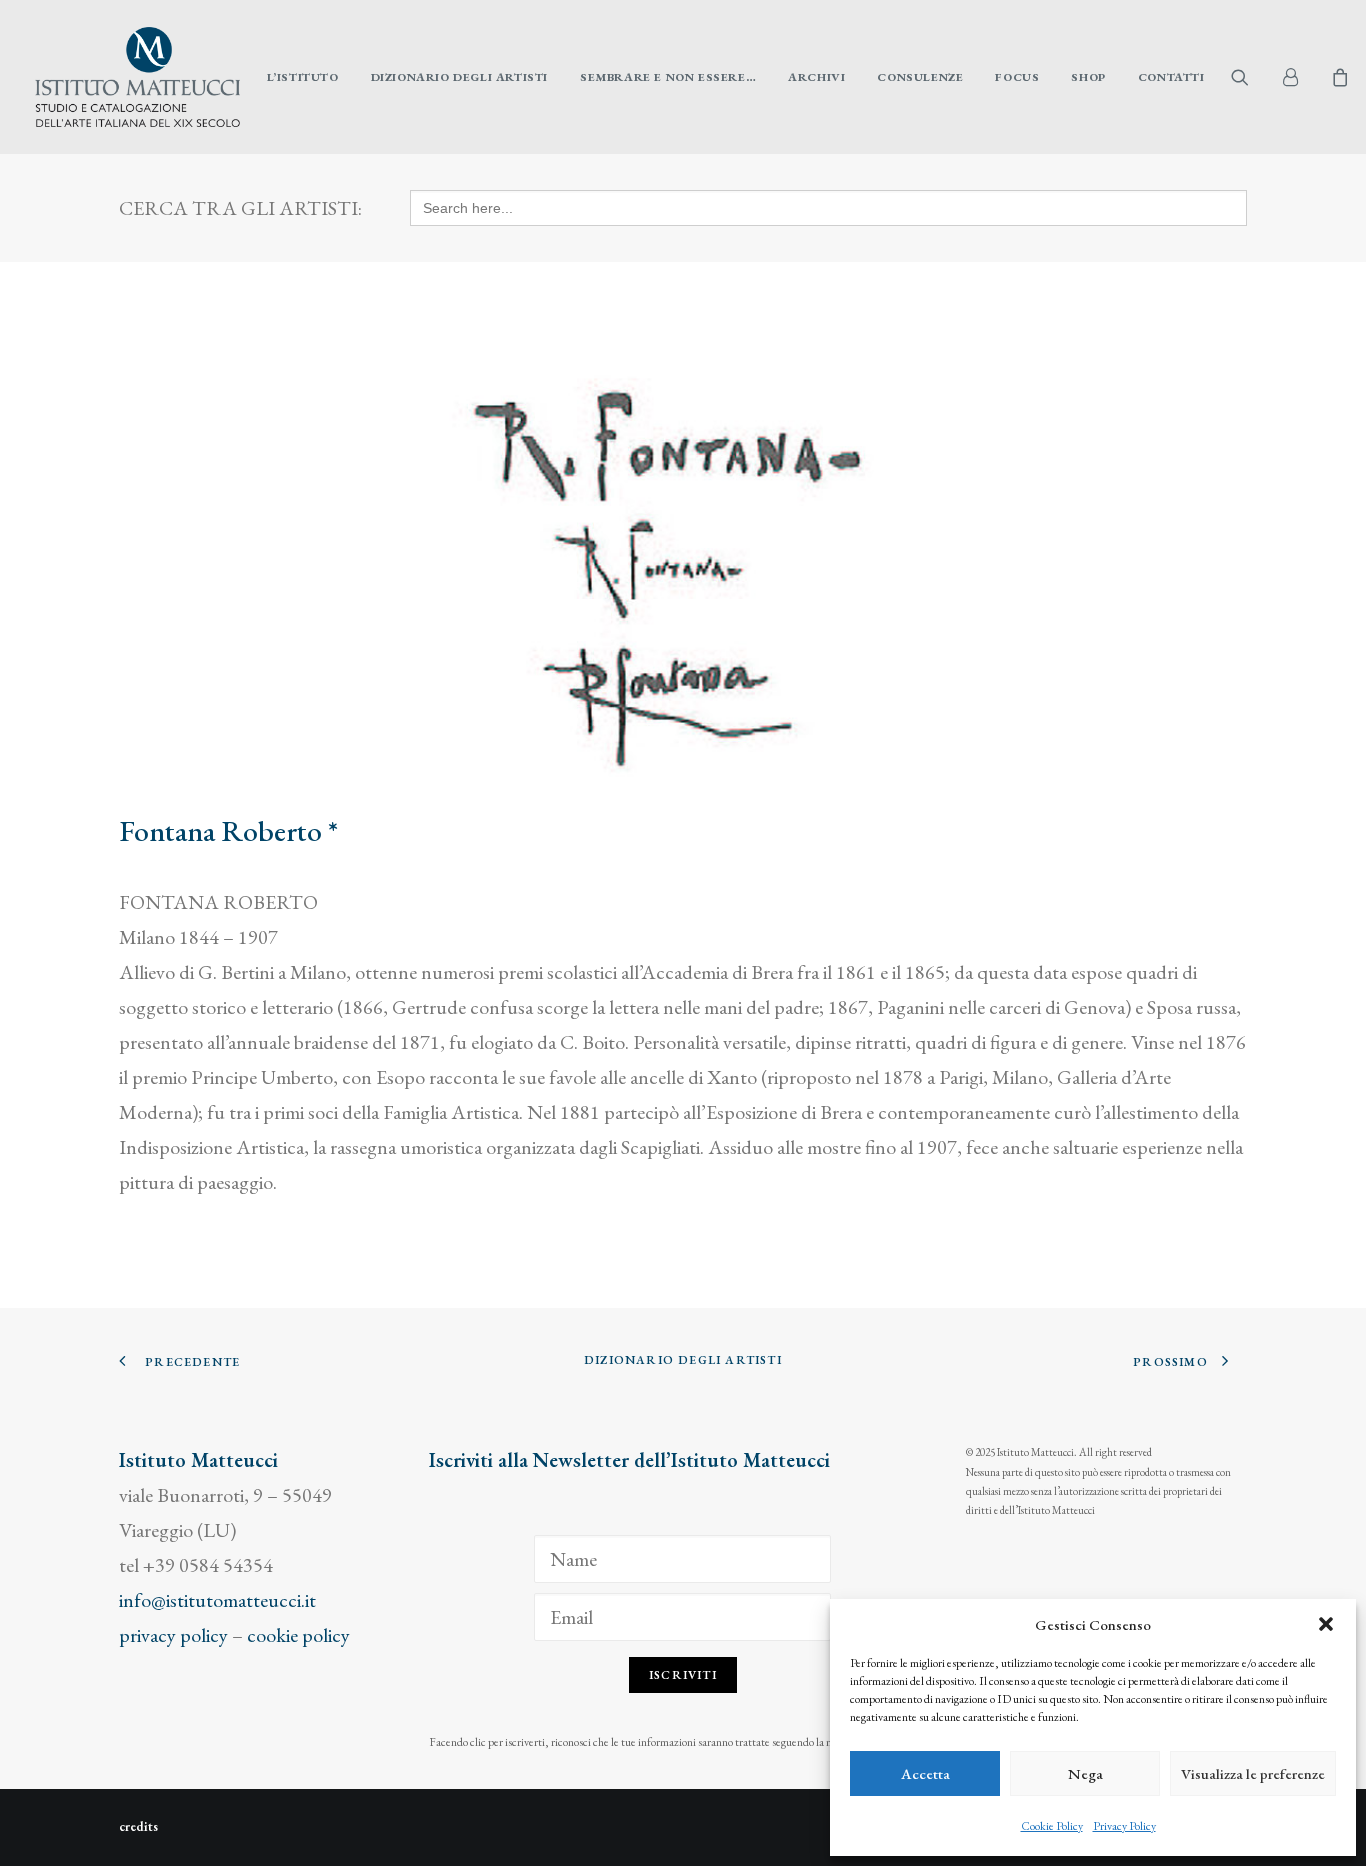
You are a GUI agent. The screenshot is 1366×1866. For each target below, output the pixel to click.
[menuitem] (303, 77)
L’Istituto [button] (303, 77)
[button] (1326, 1624)
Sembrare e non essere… (668, 77)
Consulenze (920, 77)
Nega (1085, 1773)
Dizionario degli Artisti (459, 77)
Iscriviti (683, 1675)
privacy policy (173, 1635)
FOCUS (1017, 77)
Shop (1088, 77)
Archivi (816, 77)
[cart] (1337, 77)
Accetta (925, 1773)
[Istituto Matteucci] (137, 77)
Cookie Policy (1052, 1826)
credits (138, 1826)
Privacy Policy (1124, 1826)
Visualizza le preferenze (1253, 1773)
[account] (1299, 77)
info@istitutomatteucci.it (217, 1600)
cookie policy (298, 1635)
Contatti (1171, 77)
